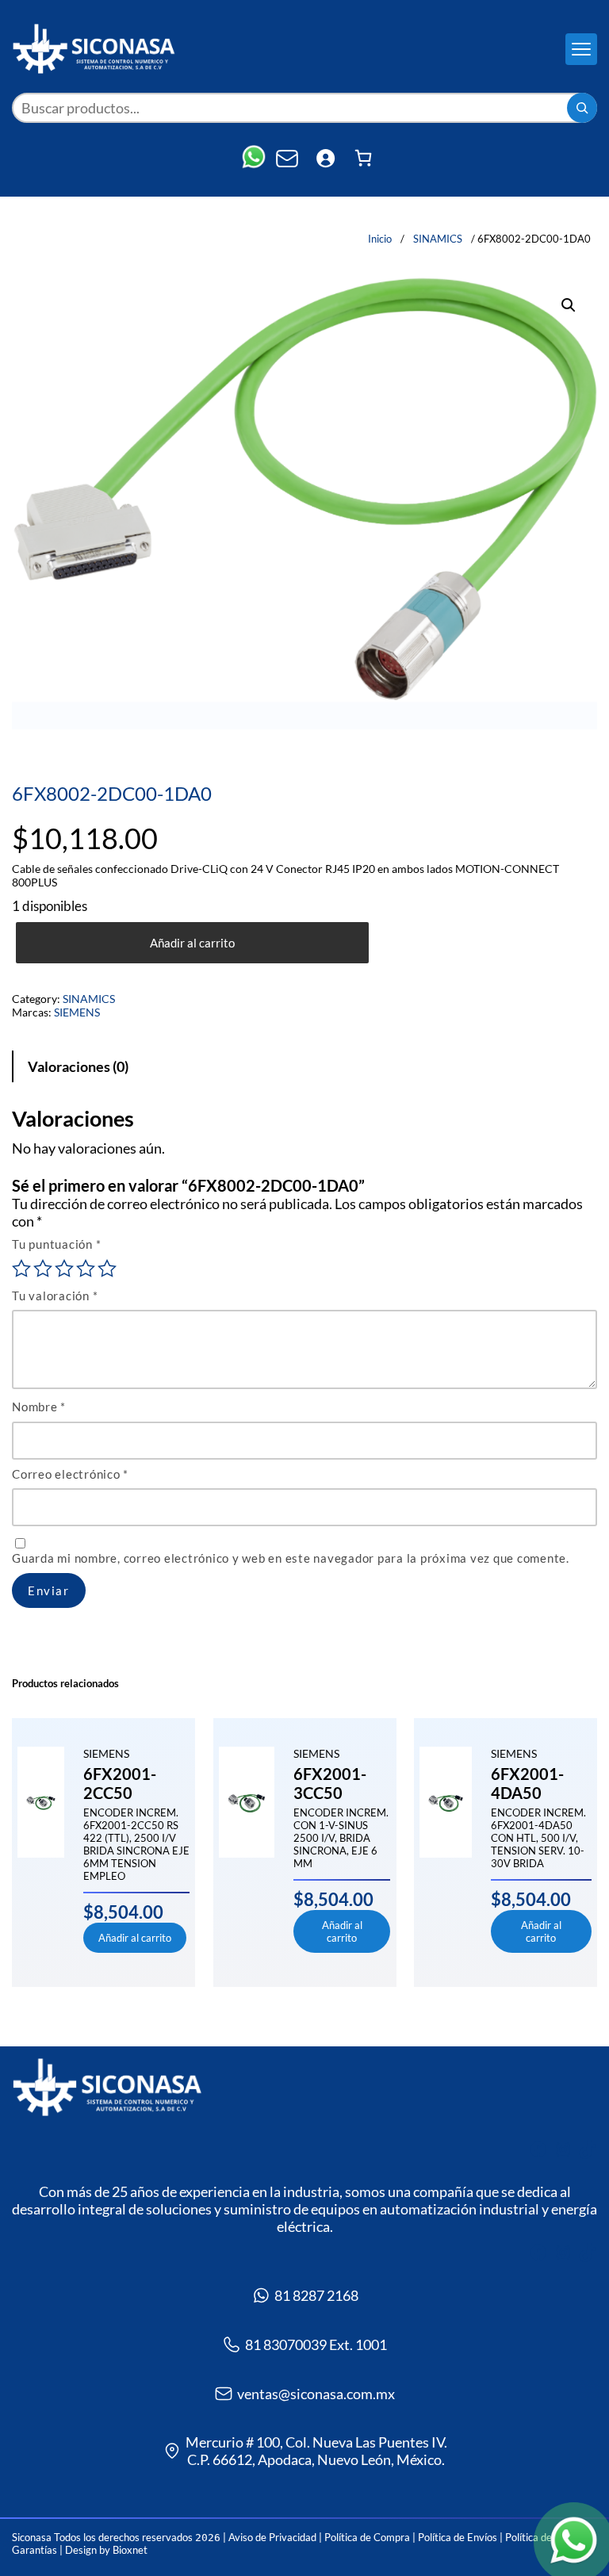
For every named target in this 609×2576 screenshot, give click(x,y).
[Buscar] (582, 108)
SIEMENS (77, 1012)
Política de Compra (367, 2537)
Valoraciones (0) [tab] (78, 1066)
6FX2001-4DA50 (527, 1783)
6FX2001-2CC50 (120, 1783)
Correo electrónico (70, 1474)
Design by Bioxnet (106, 2550)
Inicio (380, 239)
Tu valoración (55, 1296)
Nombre (39, 1407)
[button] (569, 305)
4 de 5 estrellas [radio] (86, 1269)
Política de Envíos (458, 2537)
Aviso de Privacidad (274, 2537)
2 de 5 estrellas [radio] (43, 1269)
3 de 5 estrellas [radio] (64, 1269)
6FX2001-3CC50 (330, 1783)
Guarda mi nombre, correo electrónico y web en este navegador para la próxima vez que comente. (291, 1558)
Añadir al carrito (192, 943)
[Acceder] (325, 158)
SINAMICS (438, 239)
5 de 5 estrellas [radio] (107, 1269)
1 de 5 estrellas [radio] (21, 1269)
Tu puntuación (56, 1244)
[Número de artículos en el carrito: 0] (363, 158)
